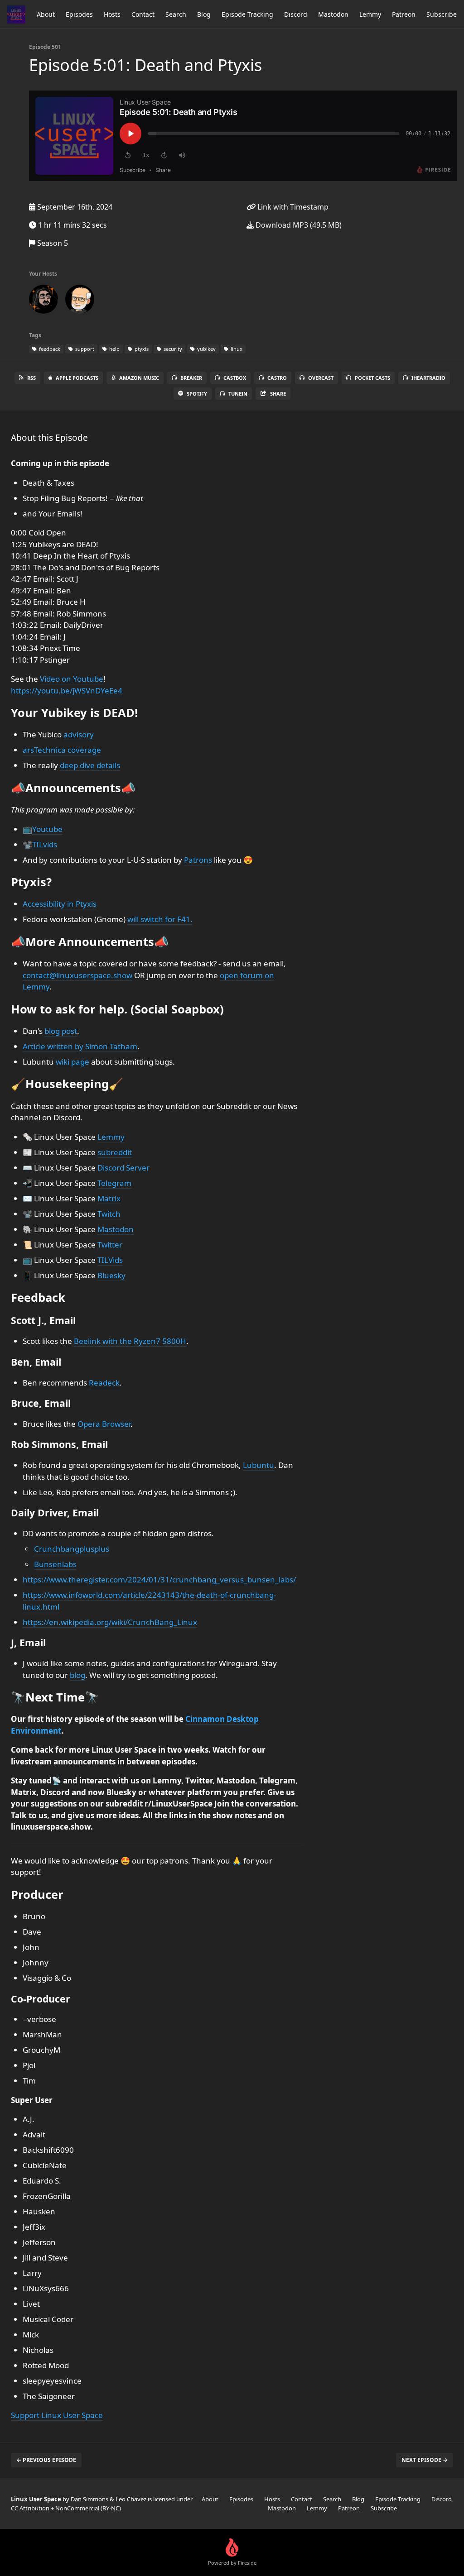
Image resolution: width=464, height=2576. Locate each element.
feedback (49, 349)
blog (77, 1675)
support (84, 349)
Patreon (404, 14)
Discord (296, 14)
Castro (277, 378)
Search (176, 14)
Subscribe (442, 14)
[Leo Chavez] (43, 301)
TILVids (110, 1260)
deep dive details (90, 765)
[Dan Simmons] (80, 301)
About (46, 14)
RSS (31, 378)
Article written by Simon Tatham (80, 1046)
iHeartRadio (428, 378)
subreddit (115, 1152)
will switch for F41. (160, 919)
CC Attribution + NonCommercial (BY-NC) (66, 2508)
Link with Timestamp (292, 207)
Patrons (198, 860)
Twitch (109, 1214)
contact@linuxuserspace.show (77, 975)
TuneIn (238, 394)
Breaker (191, 378)
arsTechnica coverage (62, 750)
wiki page (72, 1062)
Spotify (197, 394)
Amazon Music (139, 378)
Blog (204, 14)
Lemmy (370, 14)
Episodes (79, 14)
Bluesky (111, 1275)
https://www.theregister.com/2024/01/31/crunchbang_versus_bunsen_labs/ (159, 1580)
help (114, 349)
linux (236, 349)
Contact (143, 14)
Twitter (110, 1245)
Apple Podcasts (77, 378)
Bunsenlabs (55, 1564)
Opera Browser (104, 1424)
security (172, 349)
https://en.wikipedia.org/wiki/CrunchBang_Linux (110, 1622)
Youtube (47, 829)
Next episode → (425, 2460)
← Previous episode (46, 2460)
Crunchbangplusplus (72, 1549)
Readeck (104, 1383)
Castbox (235, 378)
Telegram (114, 1183)
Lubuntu (259, 1465)
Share (278, 394)
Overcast (321, 378)
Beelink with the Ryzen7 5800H (130, 1341)
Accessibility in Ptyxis (60, 904)
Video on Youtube (72, 679)
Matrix (109, 1198)
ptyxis (141, 349)
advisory (79, 734)
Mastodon (333, 14)
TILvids (45, 844)
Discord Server (123, 1168)
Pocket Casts (372, 378)
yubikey (206, 349)
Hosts (112, 14)
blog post (61, 1031)
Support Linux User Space (57, 2415)
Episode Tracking (247, 14)
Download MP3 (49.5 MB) (298, 225)
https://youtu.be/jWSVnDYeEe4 (67, 691)
